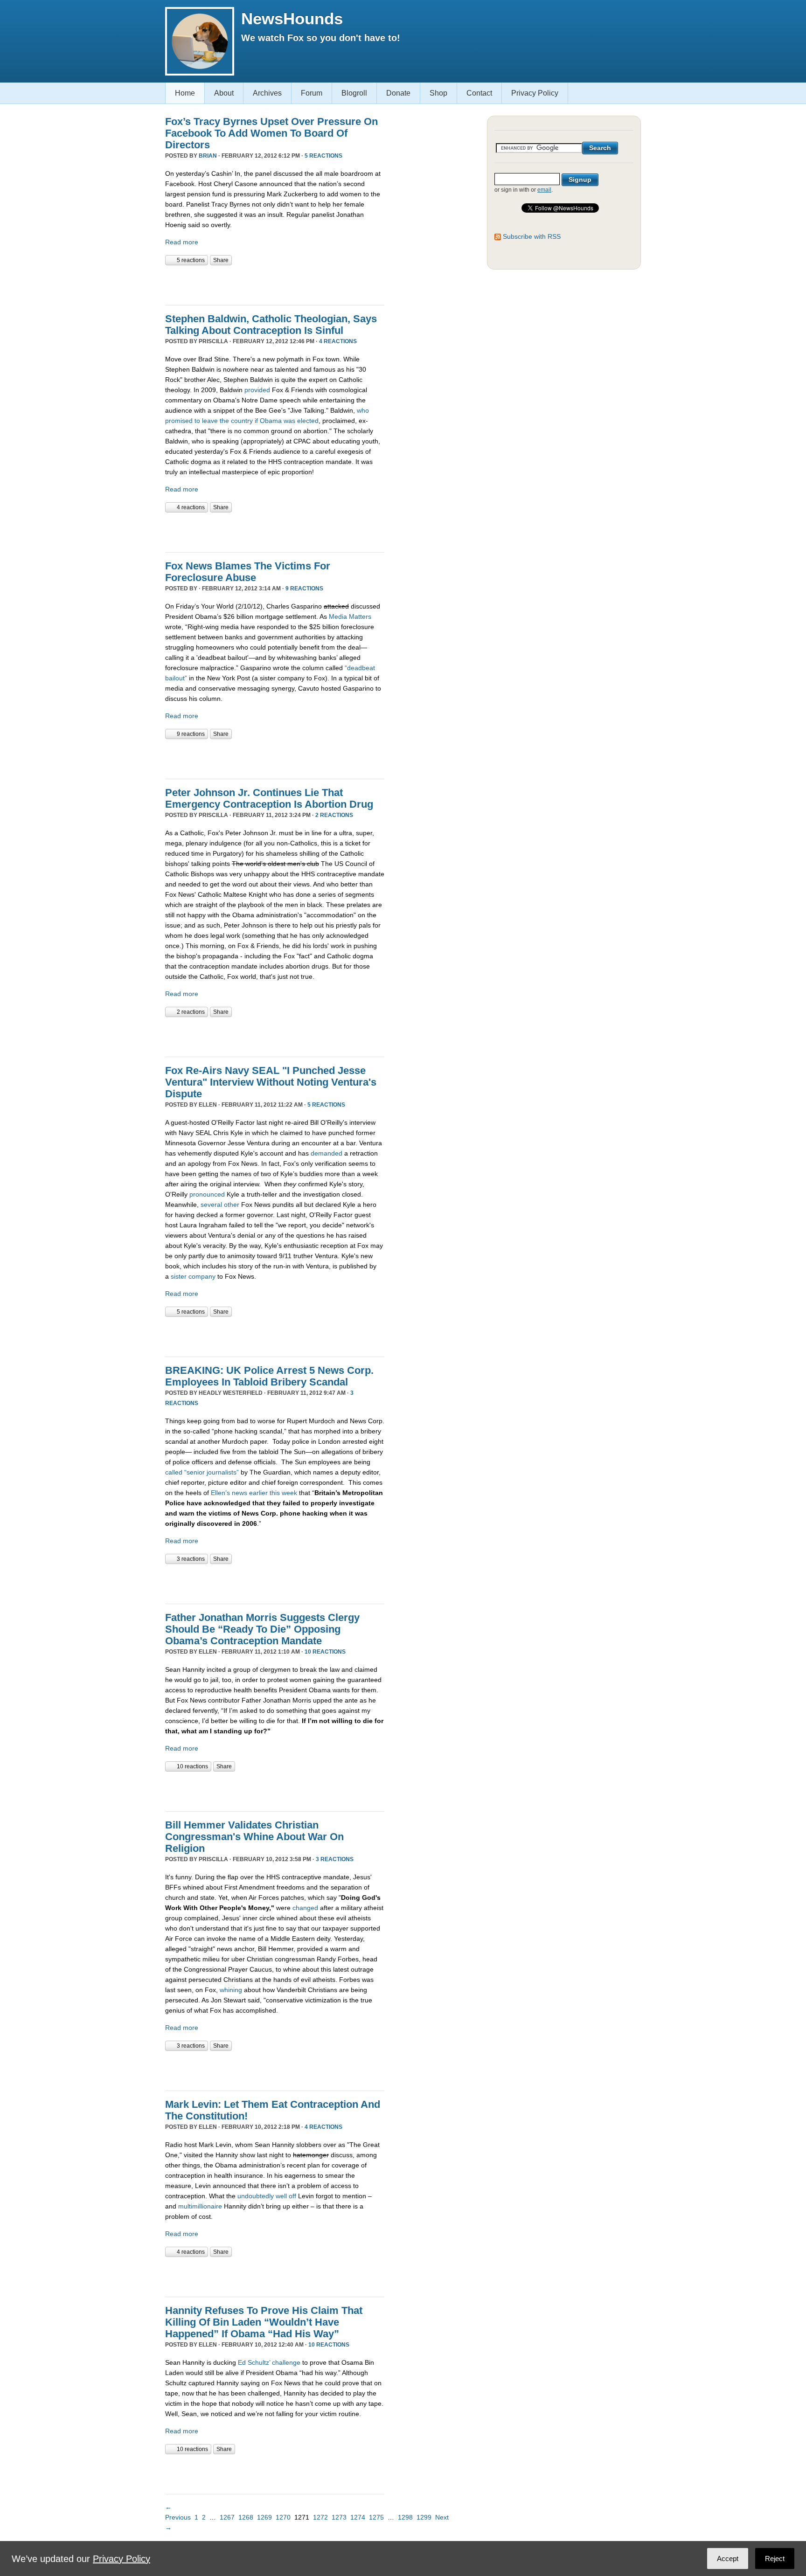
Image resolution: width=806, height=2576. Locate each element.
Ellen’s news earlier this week (254, 1493)
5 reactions (323, 156)
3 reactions (191, 1559)
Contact (479, 93)
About (224, 93)
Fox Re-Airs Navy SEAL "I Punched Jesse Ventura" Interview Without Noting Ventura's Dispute (271, 1082)
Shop (438, 93)
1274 (358, 2517)
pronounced (207, 1194)
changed (306, 1908)
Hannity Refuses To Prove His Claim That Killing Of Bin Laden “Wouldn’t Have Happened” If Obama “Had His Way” (264, 2322)
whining (231, 1990)
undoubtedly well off (267, 2196)
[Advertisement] (274, 284)
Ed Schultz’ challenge (269, 2362)
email (544, 190)
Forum (312, 93)
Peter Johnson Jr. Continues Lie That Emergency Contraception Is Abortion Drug (269, 798)
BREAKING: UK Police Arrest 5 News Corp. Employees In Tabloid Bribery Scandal (269, 1376)
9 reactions (304, 589)
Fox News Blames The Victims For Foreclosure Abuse (248, 572)
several (211, 1205)
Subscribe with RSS (532, 236)
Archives (267, 93)
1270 (283, 2517)
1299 (424, 2517)
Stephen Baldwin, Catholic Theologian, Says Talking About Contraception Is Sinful (271, 325)
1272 (320, 2517)
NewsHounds (292, 18)
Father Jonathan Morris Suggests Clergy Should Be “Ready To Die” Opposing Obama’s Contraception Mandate (262, 1629)
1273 (339, 2517)
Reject (775, 2559)
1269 (264, 2517)
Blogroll (354, 93)
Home (185, 93)
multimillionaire (200, 2206)
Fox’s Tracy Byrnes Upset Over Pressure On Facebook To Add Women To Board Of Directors (271, 133)
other (232, 1205)
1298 (405, 2517)
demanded (327, 1153)
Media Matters (350, 616)
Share (221, 260)
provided (257, 390)
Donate (398, 93)
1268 (246, 2517)
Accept (728, 2559)
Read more (182, 242)
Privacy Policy (535, 93)
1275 (376, 2517)
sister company (193, 1276)
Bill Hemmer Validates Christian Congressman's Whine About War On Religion (254, 1837)
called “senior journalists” (202, 1472)
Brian (208, 156)
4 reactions (338, 341)
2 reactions (334, 815)
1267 (227, 2517)
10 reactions (325, 1652)
